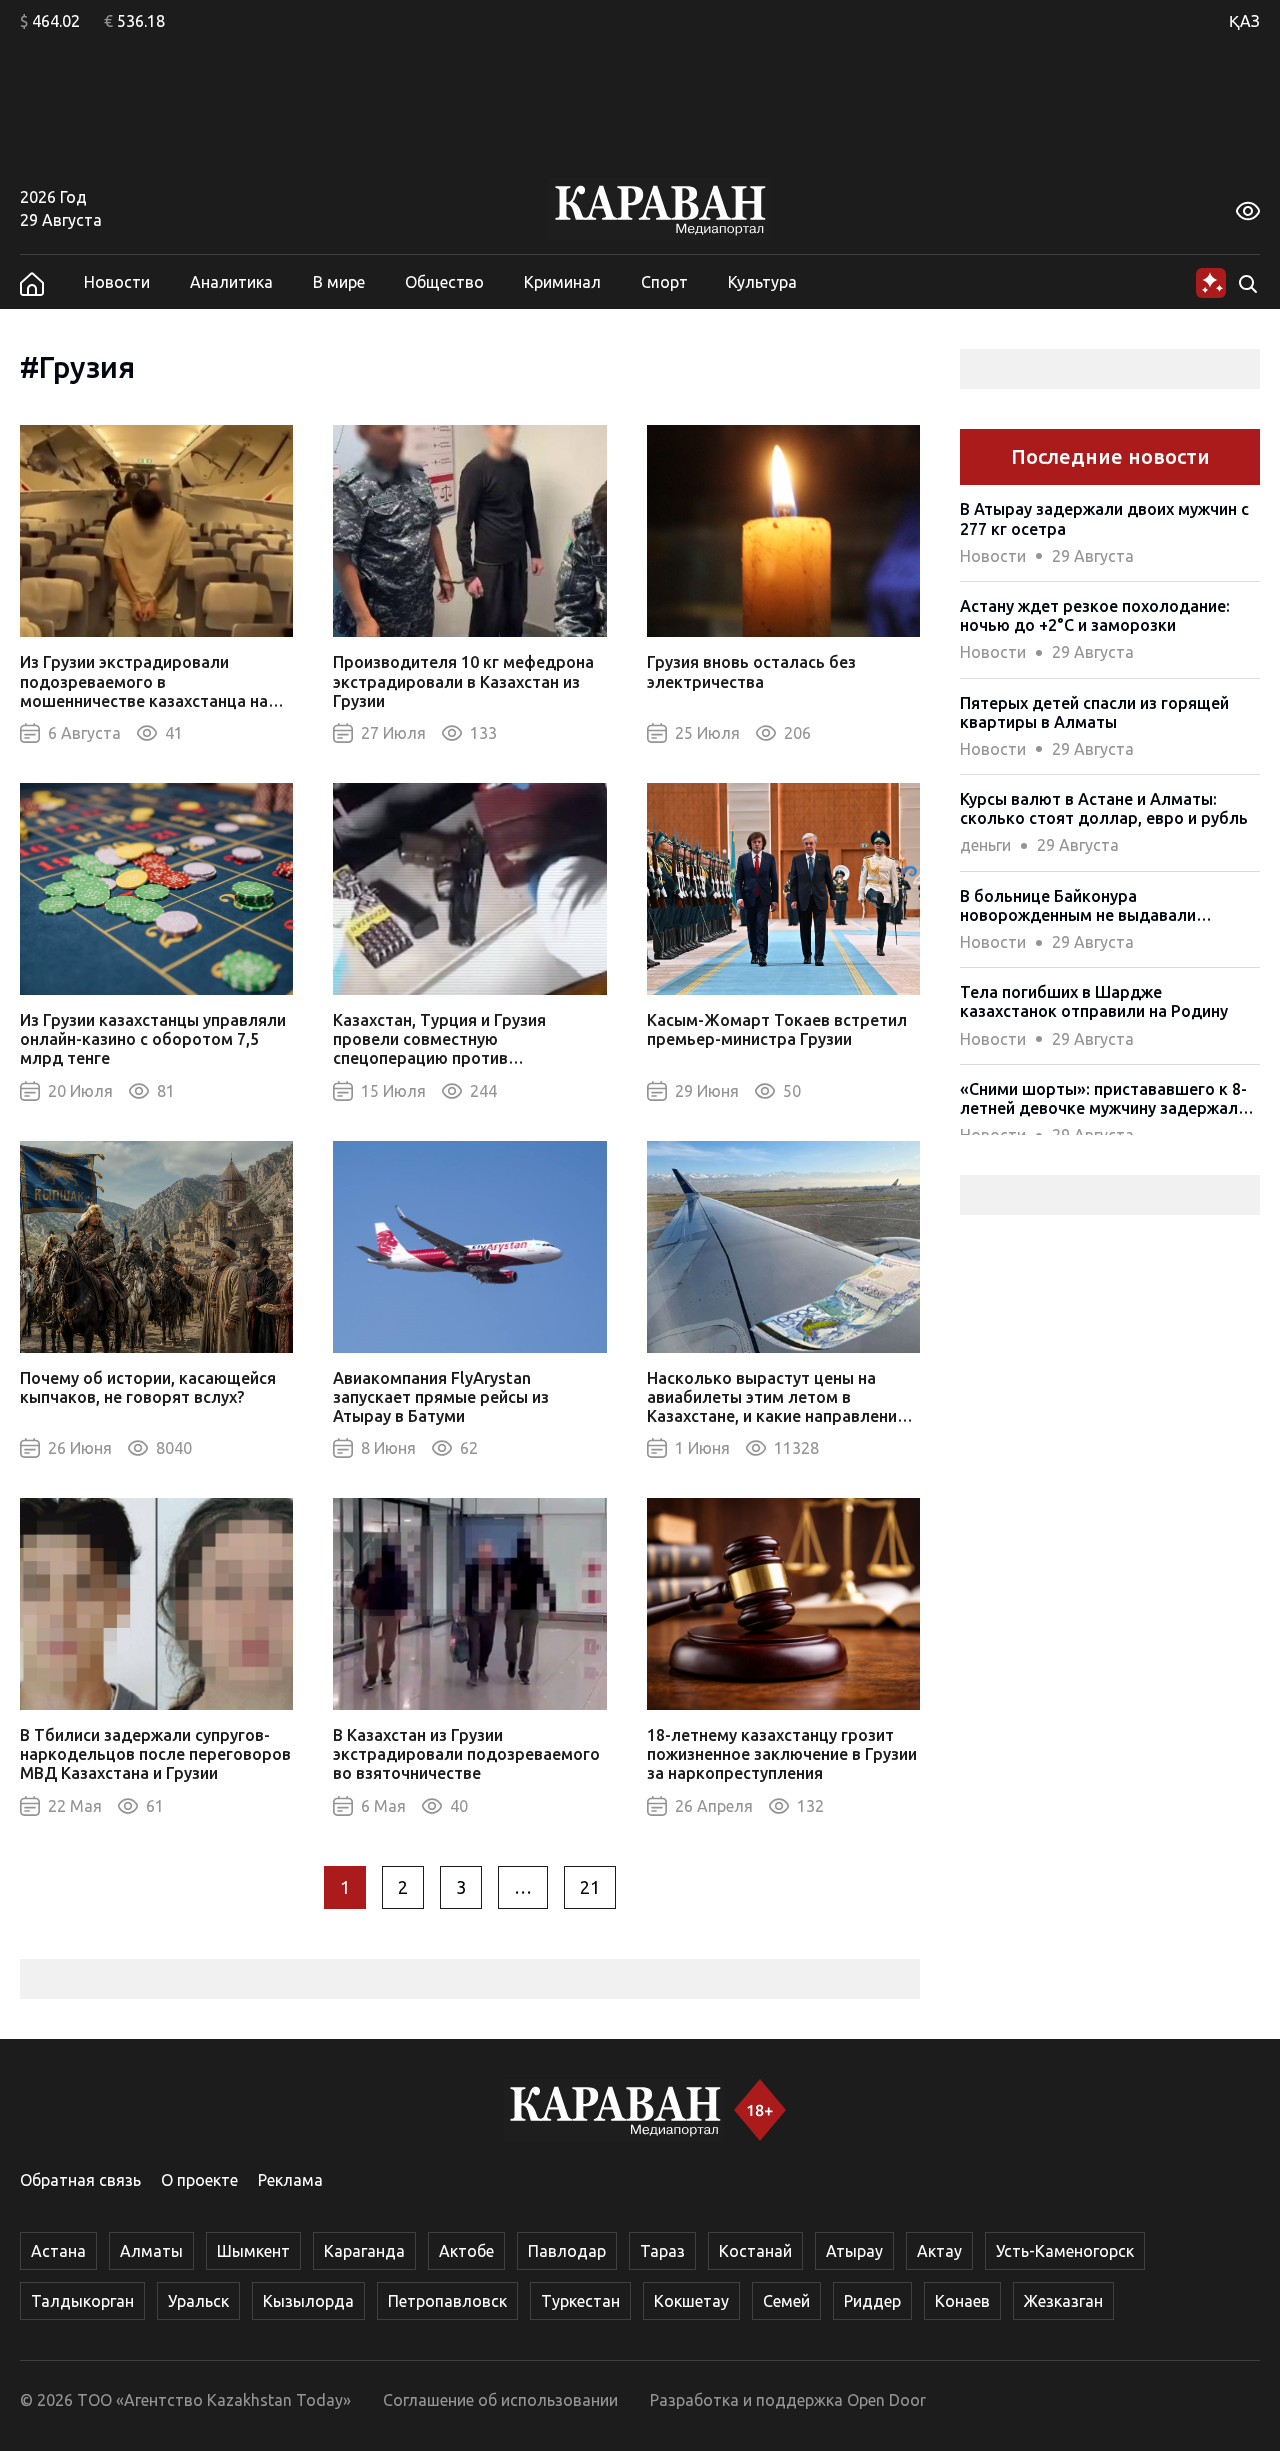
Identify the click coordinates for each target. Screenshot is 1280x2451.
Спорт (664, 282)
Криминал (562, 282)
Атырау (854, 2251)
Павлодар (567, 2251)
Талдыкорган (82, 2301)
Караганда (364, 2251)
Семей (786, 2301)
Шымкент (253, 2251)
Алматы (151, 2251)
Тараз (662, 2251)
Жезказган (1063, 2301)
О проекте (199, 2180)
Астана (58, 2251)
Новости (117, 282)
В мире (339, 282)
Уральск (198, 2301)
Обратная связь (80, 2180)
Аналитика (231, 282)
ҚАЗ (1244, 21)
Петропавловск (447, 2301)
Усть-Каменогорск (1065, 2251)
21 (590, 1887)
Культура (762, 282)
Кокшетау (691, 2301)
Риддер (872, 2301)
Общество (444, 282)
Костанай (755, 2251)
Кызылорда (308, 2301)
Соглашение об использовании (500, 2400)
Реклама (290, 2180)
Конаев (962, 2301)
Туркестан (580, 2301)
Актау (939, 2251)
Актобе (466, 2251)
